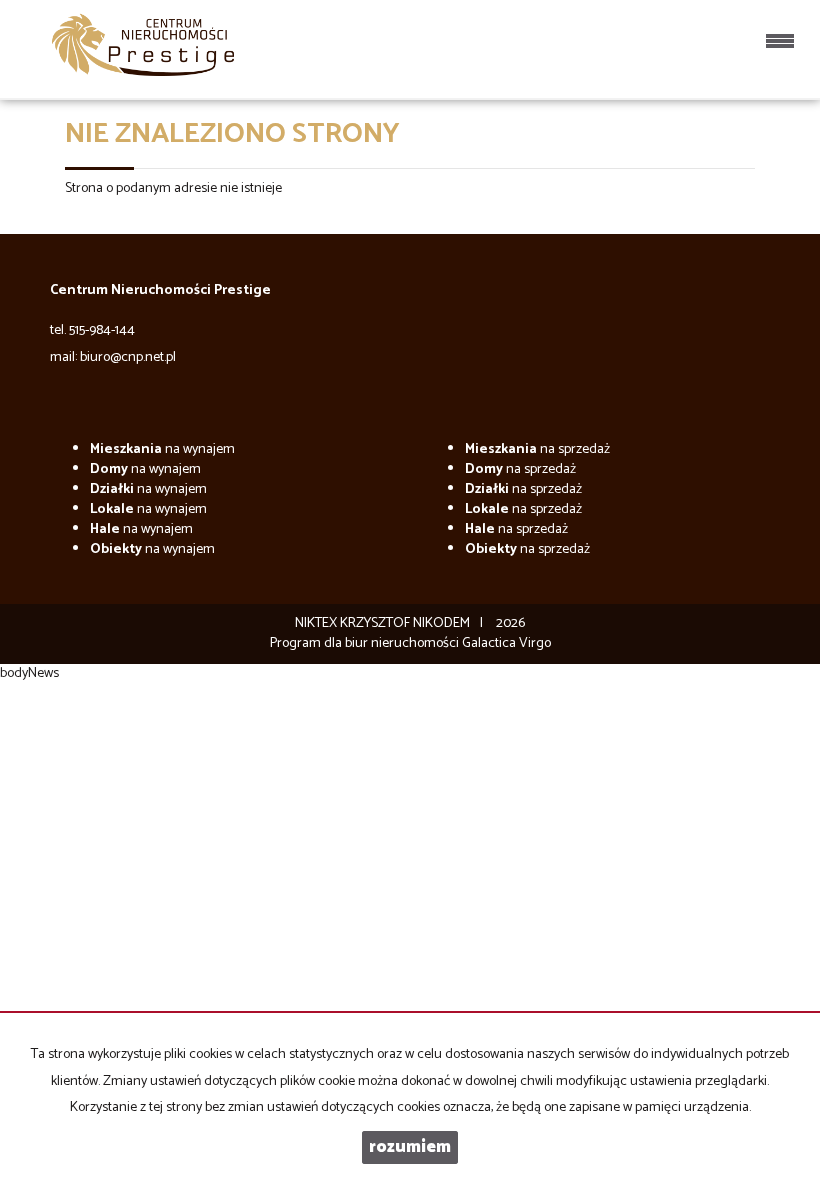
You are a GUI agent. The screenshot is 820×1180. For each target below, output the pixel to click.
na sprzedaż (537, 449)
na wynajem (162, 449)
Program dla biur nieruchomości (366, 643)
